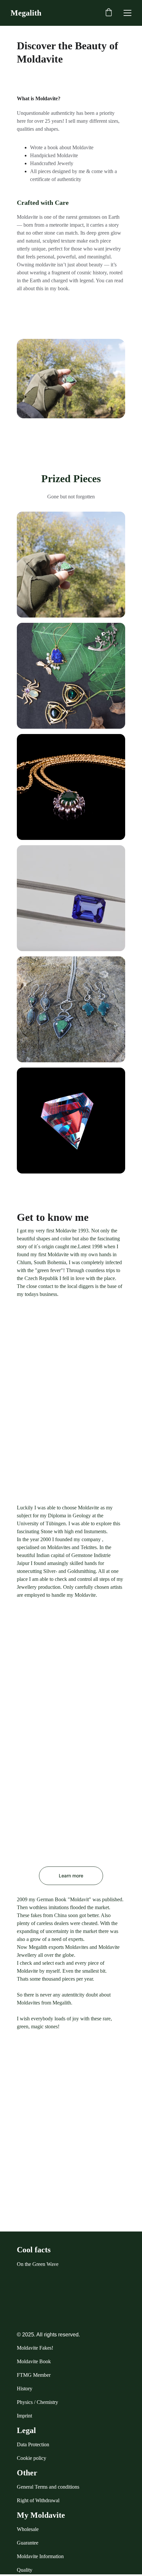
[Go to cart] (109, 13)
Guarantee (28, 2543)
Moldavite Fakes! (35, 2348)
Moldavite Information (40, 2556)
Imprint (24, 2416)
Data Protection (33, 2444)
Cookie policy (32, 2458)
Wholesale (28, 2529)
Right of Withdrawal (38, 2500)
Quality (25, 2570)
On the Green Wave (38, 2264)
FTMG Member (34, 2375)
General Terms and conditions (48, 2487)
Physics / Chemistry (37, 2402)
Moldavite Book (34, 2361)
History (25, 2389)
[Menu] (127, 13)
